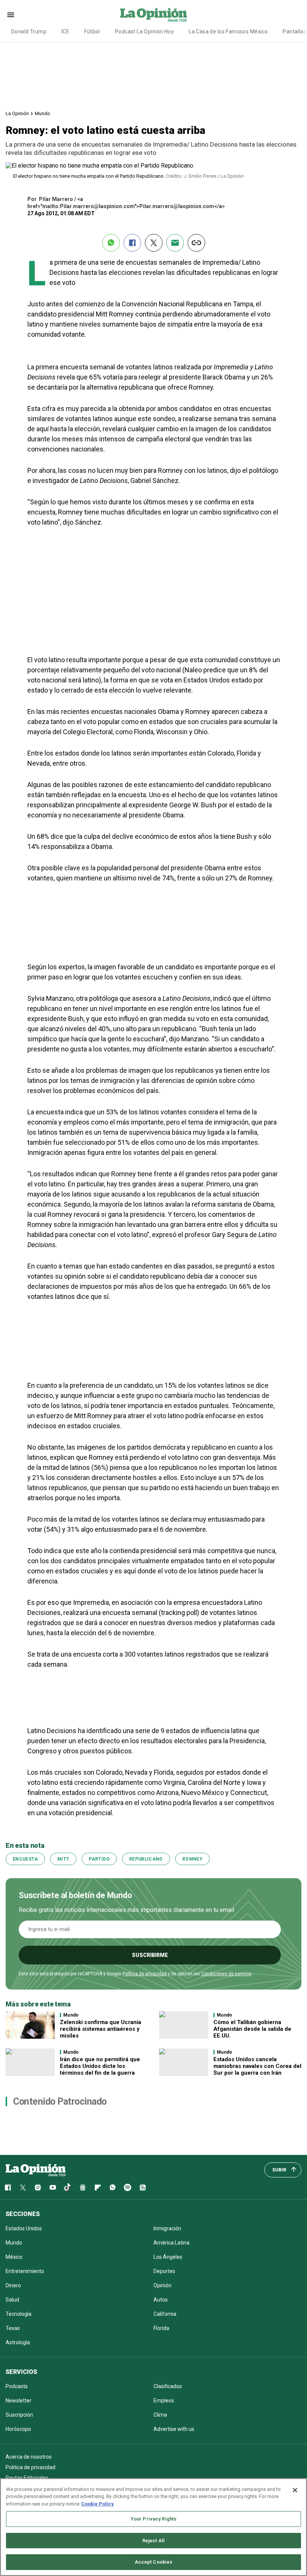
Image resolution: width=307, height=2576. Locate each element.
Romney (192, 1859)
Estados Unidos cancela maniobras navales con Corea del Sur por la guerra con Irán (257, 2066)
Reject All (153, 2541)
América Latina (171, 2243)
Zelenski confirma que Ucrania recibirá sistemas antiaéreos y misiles (101, 2029)
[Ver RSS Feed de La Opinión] (143, 2188)
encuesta (25, 1859)
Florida (161, 2328)
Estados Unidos (24, 2228)
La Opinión (17, 113)
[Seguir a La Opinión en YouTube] (53, 2188)
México (14, 2257)
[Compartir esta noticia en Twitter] (154, 243)
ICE (65, 31)
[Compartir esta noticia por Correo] (175, 243)
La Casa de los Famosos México (228, 31)
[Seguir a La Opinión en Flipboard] (98, 2188)
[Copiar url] (196, 243)
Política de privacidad (145, 1974)
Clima (160, 2415)
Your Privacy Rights (153, 2519)
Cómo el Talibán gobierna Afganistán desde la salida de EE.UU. (252, 2029)
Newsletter (19, 2401)
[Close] (295, 2490)
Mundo (42, 113)
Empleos (164, 2401)
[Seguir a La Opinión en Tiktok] (68, 2188)
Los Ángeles (168, 2257)
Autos (161, 2300)
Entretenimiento (25, 2271)
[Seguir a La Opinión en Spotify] (128, 2188)
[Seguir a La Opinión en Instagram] (38, 2188)
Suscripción (19, 2415)
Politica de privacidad (31, 2467)
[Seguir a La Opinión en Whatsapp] (113, 2188)
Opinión (162, 2285)
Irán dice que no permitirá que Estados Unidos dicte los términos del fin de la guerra (100, 2066)
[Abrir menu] (11, 15)
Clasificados (168, 2386)
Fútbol (92, 31)
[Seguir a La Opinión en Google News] (83, 2188)
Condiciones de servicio (226, 1974)
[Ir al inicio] (36, 2170)
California (165, 2314)
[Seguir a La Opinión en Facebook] (8, 2188)
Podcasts (17, 2386)
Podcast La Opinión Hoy (144, 31)
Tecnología (19, 2314)
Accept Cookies (154, 2562)
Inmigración (167, 2228)
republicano (146, 1859)
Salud (12, 2300)
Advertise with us (174, 2429)
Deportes (164, 2271)
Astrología (18, 2342)
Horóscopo (18, 2429)
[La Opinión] (153, 15)
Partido (99, 1859)
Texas (13, 2328)
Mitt (63, 1859)
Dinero (13, 2285)
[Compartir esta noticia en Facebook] (132, 243)
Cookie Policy (98, 2504)
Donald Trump (29, 31)
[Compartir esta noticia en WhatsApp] (111, 243)
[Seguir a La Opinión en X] (23, 2188)
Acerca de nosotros (29, 2457)
